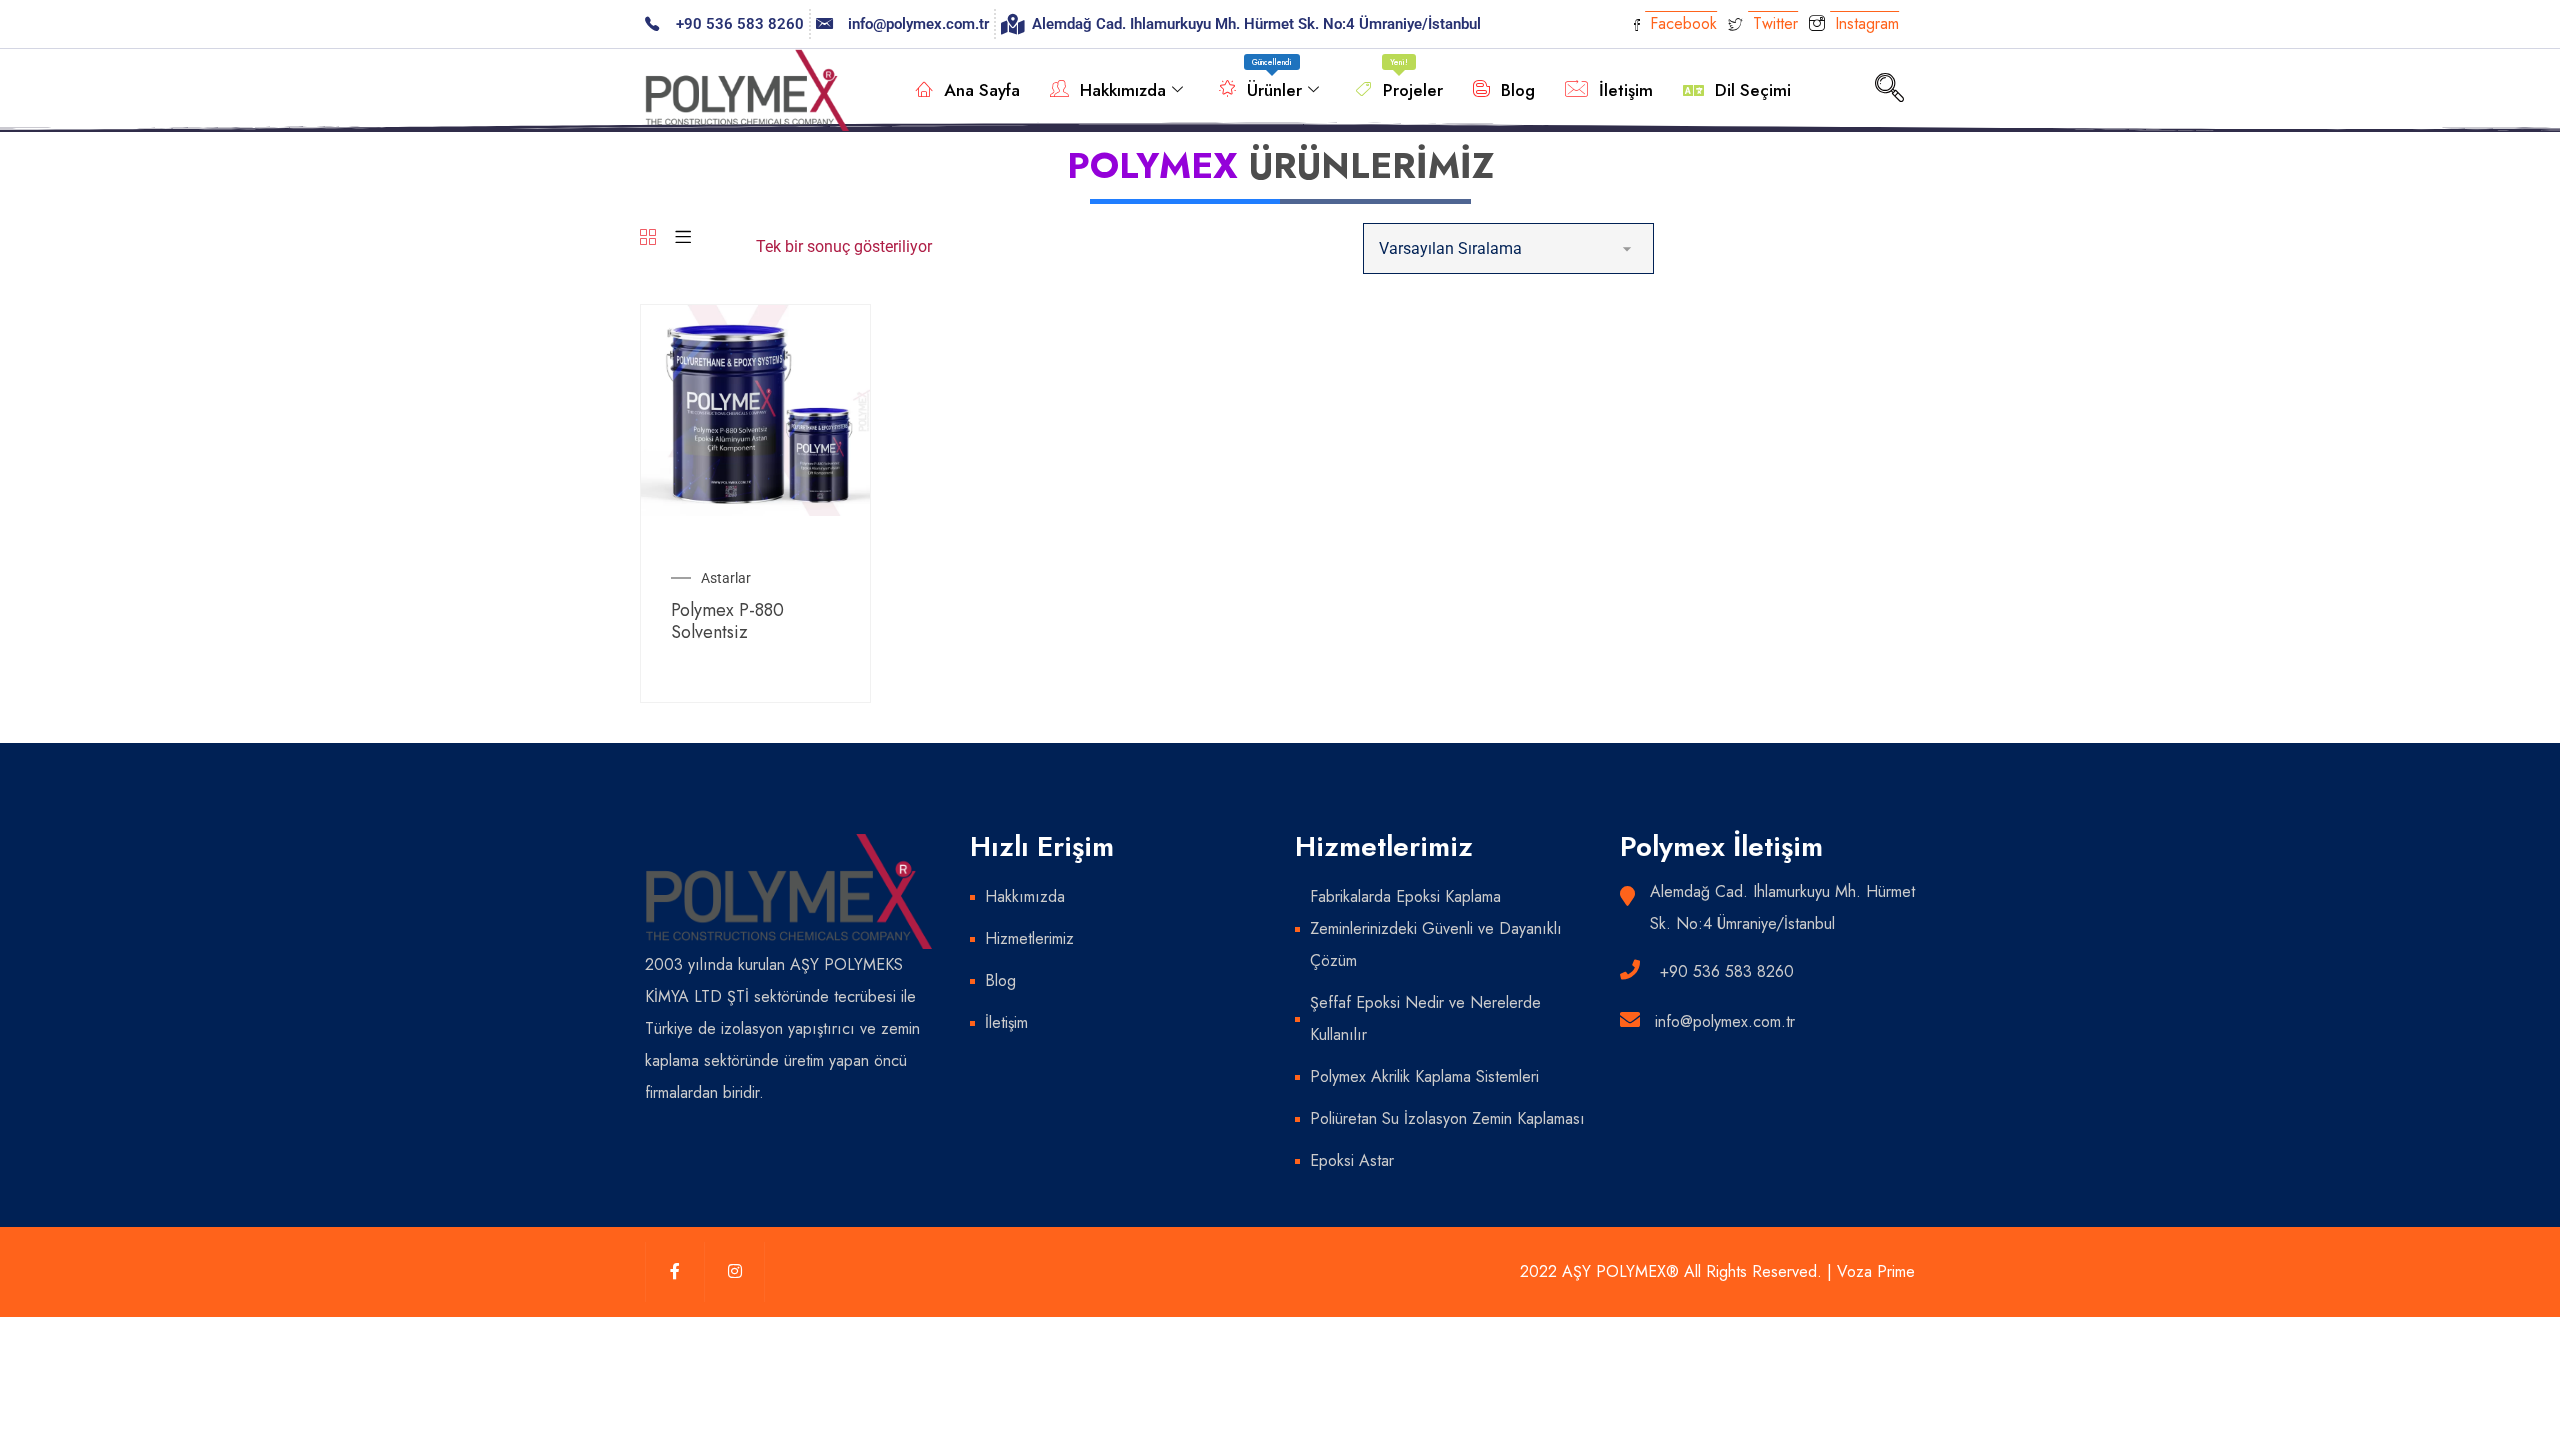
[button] (1889, 90)
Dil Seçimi (1753, 90)
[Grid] (648, 238)
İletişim (1626, 90)
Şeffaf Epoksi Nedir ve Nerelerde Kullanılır (1425, 1018)
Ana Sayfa (982, 90)
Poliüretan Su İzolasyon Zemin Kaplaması (1447, 1118)
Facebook (1681, 23)
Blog (1518, 90)
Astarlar (726, 578)
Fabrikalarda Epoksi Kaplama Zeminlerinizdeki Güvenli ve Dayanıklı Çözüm (1436, 928)
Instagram (1864, 23)
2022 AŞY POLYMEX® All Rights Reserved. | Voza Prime (1717, 1271)
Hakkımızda (1123, 90)
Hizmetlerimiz (1029, 938)
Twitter (1773, 23)
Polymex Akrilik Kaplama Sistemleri (1424, 1076)
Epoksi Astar (1352, 1160)
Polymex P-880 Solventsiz (727, 621)
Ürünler (1274, 79)
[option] (755, 410)
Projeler (1413, 79)
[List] (683, 238)
